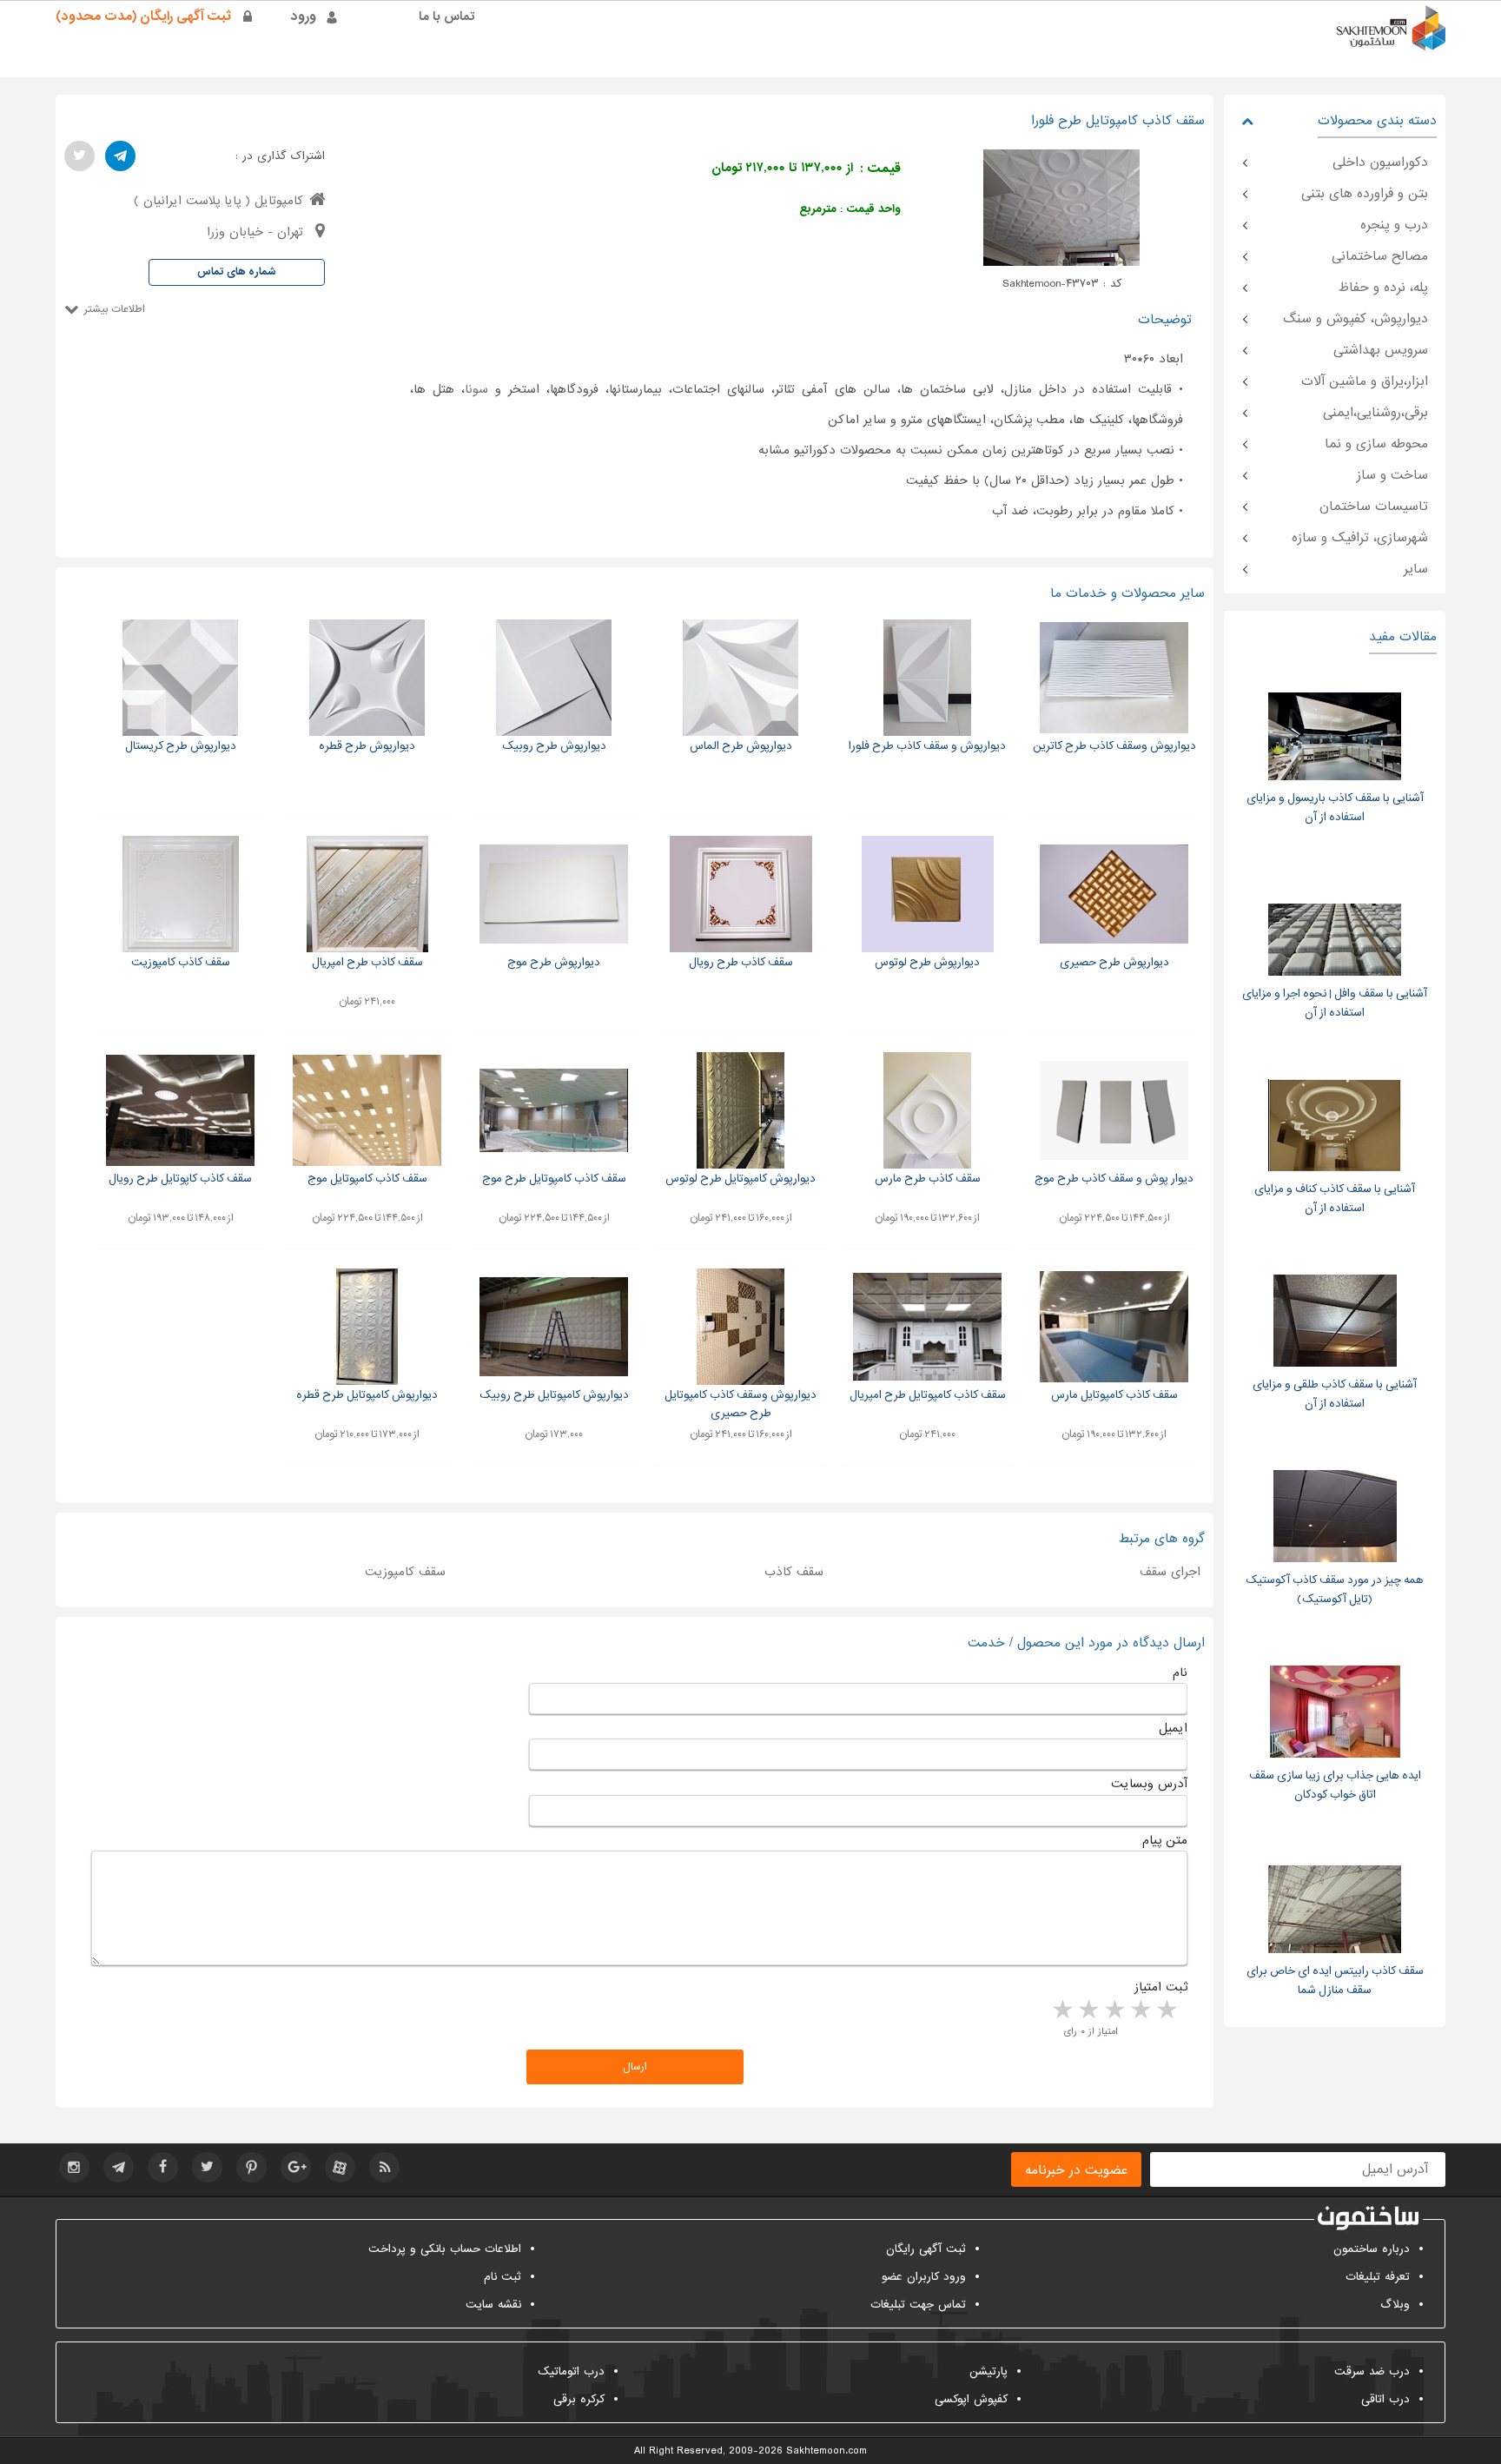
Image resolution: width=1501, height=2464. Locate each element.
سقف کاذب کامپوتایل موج (367, 1179)
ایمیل (1173, 1728)
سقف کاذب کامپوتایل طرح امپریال (928, 1395)
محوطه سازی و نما (1376, 444)
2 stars (1140, 2010)
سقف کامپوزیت (405, 1572)
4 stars (1088, 2010)
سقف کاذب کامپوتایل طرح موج (554, 1179)
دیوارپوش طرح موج (554, 962)
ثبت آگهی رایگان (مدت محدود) (143, 17)
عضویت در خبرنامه (1076, 2170)
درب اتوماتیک (571, 2371)
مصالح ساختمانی (1380, 256)
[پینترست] (251, 2167)
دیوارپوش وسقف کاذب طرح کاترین (1114, 746)
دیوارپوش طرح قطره (367, 746)
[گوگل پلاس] (296, 2167)
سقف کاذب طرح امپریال (367, 962)
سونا (476, 389)
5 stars (1061, 2010)
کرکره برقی (579, 2399)
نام (1180, 1672)
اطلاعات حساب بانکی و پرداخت (445, 2249)
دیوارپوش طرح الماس (741, 746)
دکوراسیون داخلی (1380, 162)
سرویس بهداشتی (1381, 350)
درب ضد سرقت (1372, 2371)
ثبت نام (503, 2277)
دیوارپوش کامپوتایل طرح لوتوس (741, 1179)
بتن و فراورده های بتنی (1365, 194)
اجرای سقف (1170, 1572)
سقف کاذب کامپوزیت (181, 962)
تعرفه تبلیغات (1378, 2277)
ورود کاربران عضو (924, 2277)
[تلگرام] (120, 156)
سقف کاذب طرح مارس (928, 1179)
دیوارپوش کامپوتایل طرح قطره (367, 1395)
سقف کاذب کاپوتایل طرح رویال (180, 1179)
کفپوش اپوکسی (971, 2399)
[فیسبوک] (163, 2167)
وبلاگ (1395, 2305)
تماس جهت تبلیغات (918, 2305)
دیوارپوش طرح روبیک (554, 746)
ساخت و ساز (1392, 475)
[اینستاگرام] (74, 2167)
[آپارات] (340, 2167)
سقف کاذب (794, 1572)
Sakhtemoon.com (827, 2451)
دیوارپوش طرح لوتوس (927, 962)
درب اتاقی (1385, 2399)
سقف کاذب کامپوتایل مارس (1114, 1395)
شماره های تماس (237, 272)
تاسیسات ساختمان (1374, 507)
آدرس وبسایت (1149, 1784)
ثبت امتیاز (1161, 1987)
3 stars (1114, 2010)
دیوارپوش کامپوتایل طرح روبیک (554, 1395)
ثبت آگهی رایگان (926, 2249)
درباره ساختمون (1372, 2249)
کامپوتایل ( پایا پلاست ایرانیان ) (218, 201)
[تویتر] (79, 156)
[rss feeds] (384, 2167)
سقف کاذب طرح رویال (741, 962)
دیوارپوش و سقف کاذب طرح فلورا (927, 746)
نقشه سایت (493, 2305)
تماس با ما (447, 17)
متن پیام (1165, 1840)
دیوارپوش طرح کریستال (181, 746)
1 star (1166, 2010)
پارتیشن (989, 2371)
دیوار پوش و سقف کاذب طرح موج (1114, 1179)
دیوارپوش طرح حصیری (1114, 962)
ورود (304, 17)
